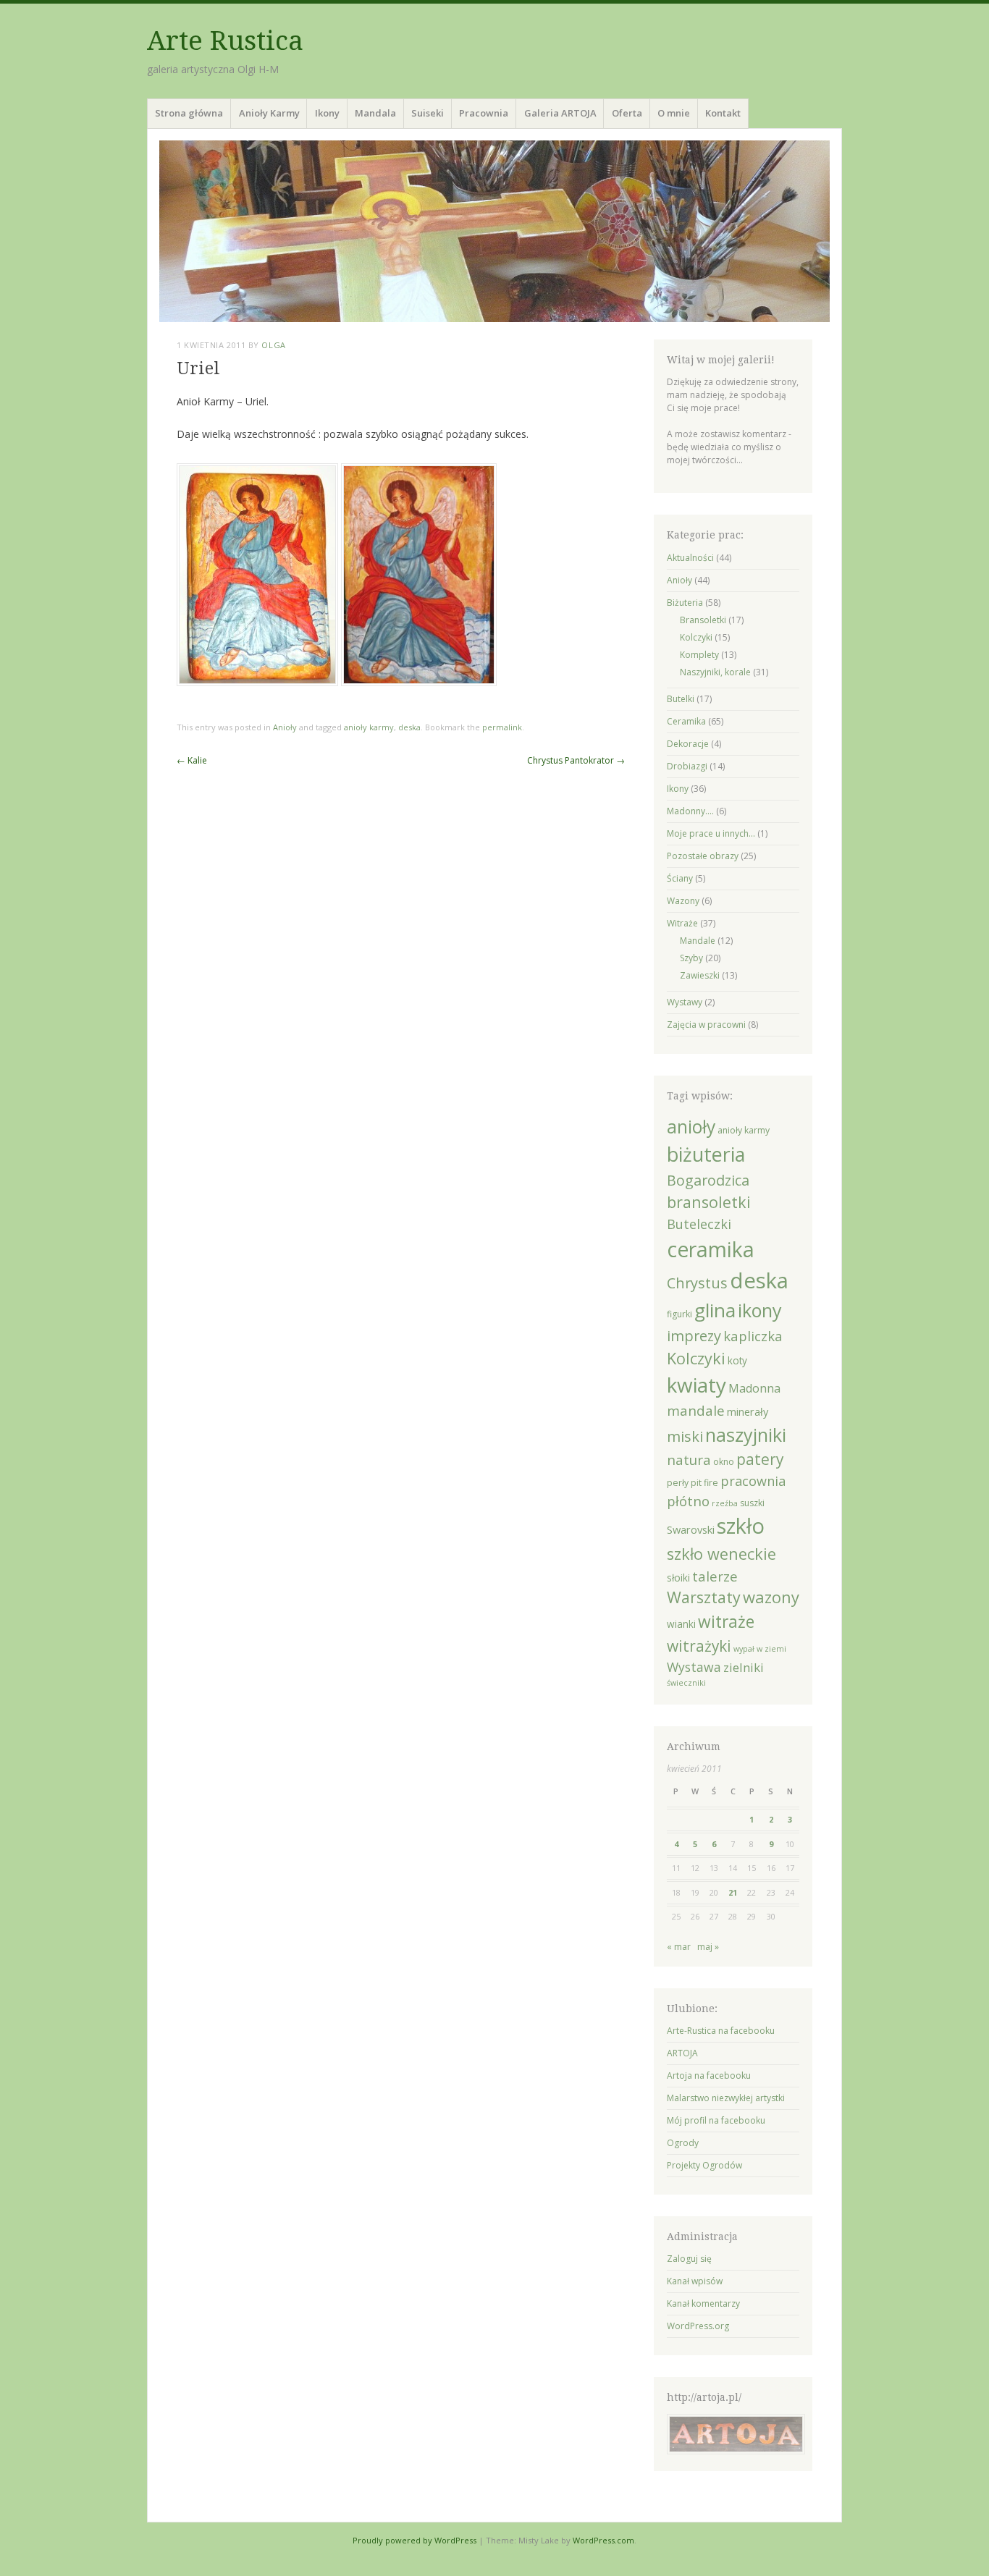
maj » (708, 1947)
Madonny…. (690, 811)
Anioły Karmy (269, 113)
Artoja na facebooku (709, 2075)
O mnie (674, 113)
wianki (681, 1624)
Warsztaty (704, 1597)
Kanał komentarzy (703, 2303)
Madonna (754, 1388)
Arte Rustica (225, 41)
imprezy (694, 1336)
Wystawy (685, 1002)
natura (689, 1460)
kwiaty (696, 1385)
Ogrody (683, 2143)
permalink (502, 727)
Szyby (691, 958)
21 (733, 1892)
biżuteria (706, 1154)
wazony (771, 1597)
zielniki (744, 1667)
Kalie (192, 760)
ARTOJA (682, 2053)
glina (715, 1310)
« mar (679, 1947)
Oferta (627, 113)
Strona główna (189, 113)
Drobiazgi (687, 766)
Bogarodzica (708, 1180)
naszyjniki (746, 1435)
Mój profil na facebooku (716, 2120)
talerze (715, 1576)
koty (737, 1361)
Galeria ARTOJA (560, 113)
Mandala (375, 113)
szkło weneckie (721, 1554)
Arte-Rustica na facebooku (721, 2031)
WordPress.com (603, 2540)
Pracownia (484, 113)
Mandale (698, 941)
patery (760, 1459)
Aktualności (690, 558)
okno (724, 1462)
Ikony (327, 113)
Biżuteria (685, 603)
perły (678, 1483)
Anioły (285, 727)
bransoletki (709, 1202)
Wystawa (694, 1667)
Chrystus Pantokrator (576, 760)
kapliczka (753, 1336)
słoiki (678, 1578)
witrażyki (699, 1646)
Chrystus (697, 1283)
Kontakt (723, 113)
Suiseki (428, 113)
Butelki (681, 699)
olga (273, 345)
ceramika (711, 1249)
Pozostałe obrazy (703, 856)
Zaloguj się (689, 2259)
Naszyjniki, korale (715, 672)
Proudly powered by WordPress (414, 2540)
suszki (752, 1503)
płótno (688, 1501)
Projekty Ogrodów (704, 2165)
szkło (741, 1526)
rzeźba (725, 1503)
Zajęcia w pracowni (706, 1025)
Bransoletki (703, 620)
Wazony (683, 901)
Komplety (699, 655)
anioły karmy (369, 727)
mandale (696, 1411)
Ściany (680, 878)
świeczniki (686, 1683)
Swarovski (691, 1529)
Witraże (682, 923)
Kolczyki (696, 637)
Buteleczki (699, 1224)
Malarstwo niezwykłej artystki (726, 2098)
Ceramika (686, 721)
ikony (760, 1310)
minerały (748, 1411)
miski (685, 1436)
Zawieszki (700, 975)
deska (409, 727)
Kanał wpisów (695, 2281)
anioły (691, 1127)
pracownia (753, 1481)
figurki (679, 1314)
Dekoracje (688, 744)
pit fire (704, 1483)
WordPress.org (698, 2326)
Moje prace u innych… (711, 833)
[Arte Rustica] (494, 231)
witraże (726, 1622)
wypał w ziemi (760, 1649)
